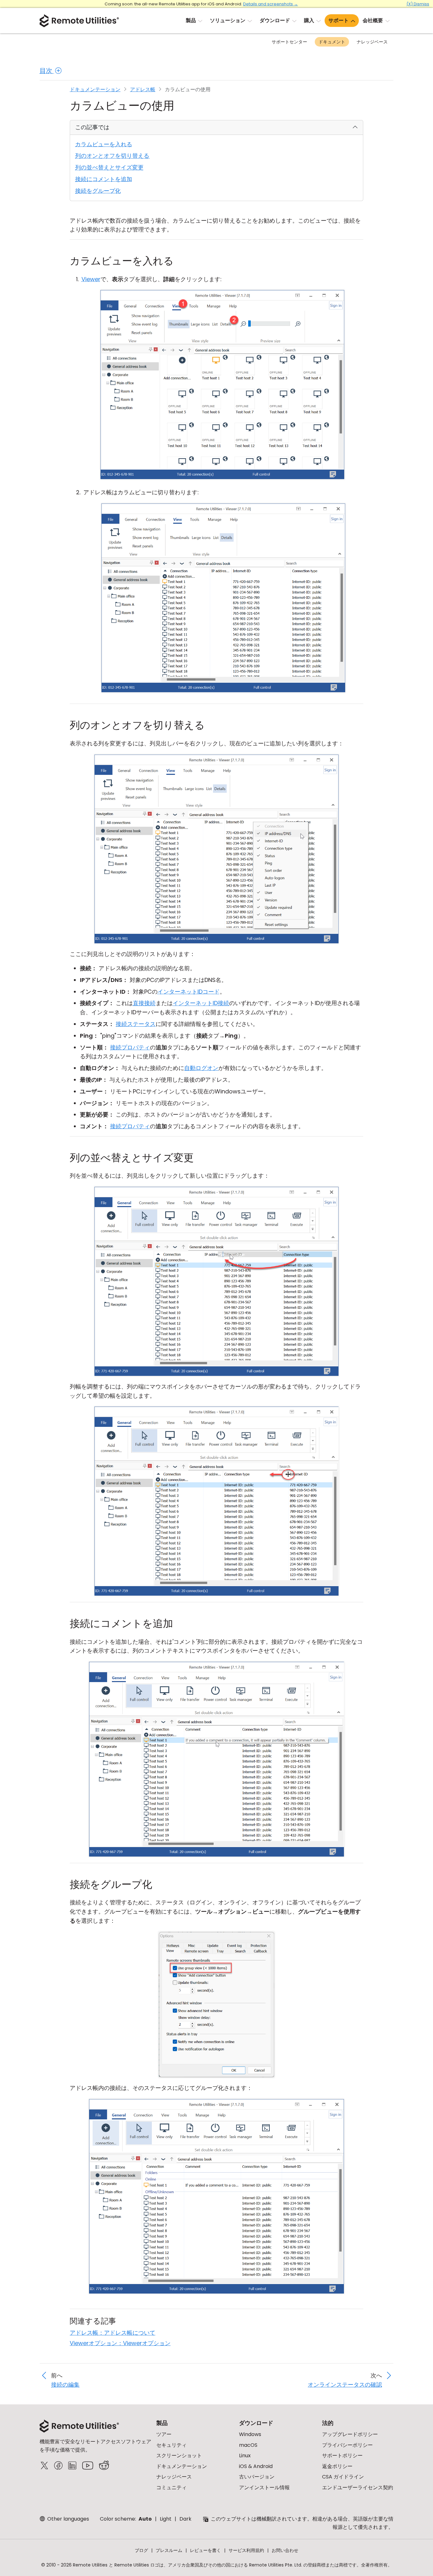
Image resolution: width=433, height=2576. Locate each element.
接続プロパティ (130, 1047)
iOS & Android (256, 2466)
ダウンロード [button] (275, 20)
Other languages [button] (68, 2519)
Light (166, 2519)
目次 (47, 71)
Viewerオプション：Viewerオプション (120, 2343)
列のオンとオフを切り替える (112, 156)
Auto (145, 2519)
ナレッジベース (372, 42)
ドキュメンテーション (95, 89)
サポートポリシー (342, 2456)
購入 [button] (309, 20)
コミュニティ (171, 2487)
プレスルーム (169, 2550)
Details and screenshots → (271, 4)
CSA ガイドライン (343, 2477)
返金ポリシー (337, 2466)
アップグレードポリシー (350, 2434)
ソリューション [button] (228, 20)
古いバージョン (257, 2477)
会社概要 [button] (373, 20)
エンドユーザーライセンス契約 (358, 2487)
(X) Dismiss (418, 4)
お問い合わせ (285, 2550)
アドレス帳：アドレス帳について (113, 2333)
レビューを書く (205, 2550)
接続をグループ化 (98, 191)
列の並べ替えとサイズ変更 (109, 167)
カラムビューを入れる (104, 144)
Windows (250, 2434)
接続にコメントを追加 (104, 179)
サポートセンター (289, 42)
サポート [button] (339, 20)
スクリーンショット (179, 2456)
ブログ (141, 2550)
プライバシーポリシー (347, 2445)
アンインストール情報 (264, 2487)
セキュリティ (171, 2445)
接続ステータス (136, 1024)
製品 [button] (191, 20)
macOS (248, 2445)
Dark (185, 2519)
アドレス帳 (143, 89)
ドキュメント (332, 42)
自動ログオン (201, 1068)
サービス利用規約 (246, 2550)
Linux (245, 2456)
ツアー (164, 2434)
